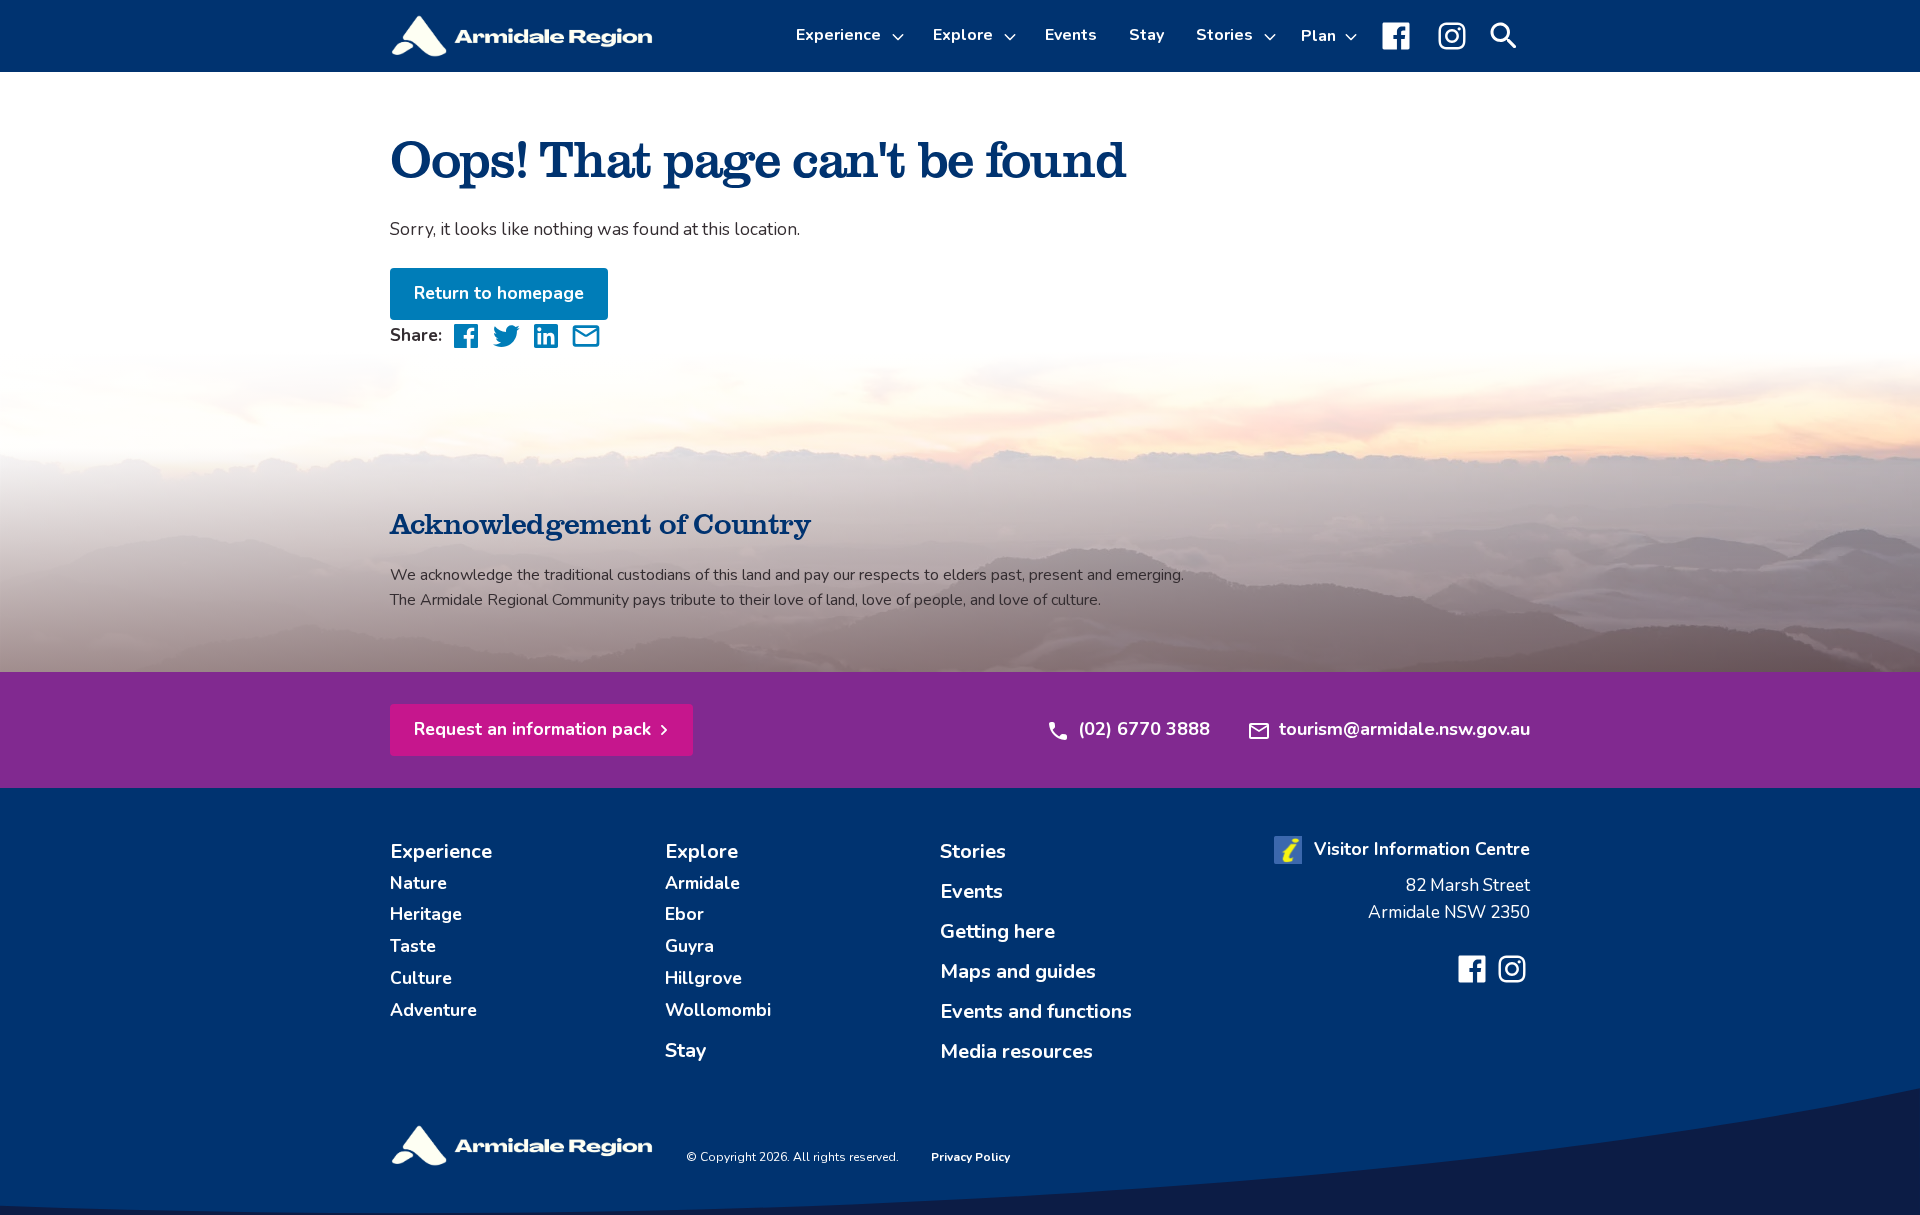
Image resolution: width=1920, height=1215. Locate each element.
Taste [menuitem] (413, 946)
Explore (963, 35)
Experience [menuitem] (441, 851)
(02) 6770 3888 (1144, 729)
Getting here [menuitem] (997, 931)
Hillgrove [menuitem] (703, 978)
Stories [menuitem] (973, 851)
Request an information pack (532, 729)
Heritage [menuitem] (426, 914)
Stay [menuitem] (1146, 35)
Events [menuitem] (1071, 35)
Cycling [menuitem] (841, 192)
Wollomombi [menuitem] (718, 1010)
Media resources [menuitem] (1016, 1051)
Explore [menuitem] (701, 851)
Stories (1224, 35)
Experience (838, 35)
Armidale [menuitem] (702, 883)
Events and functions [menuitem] (1036, 1011)
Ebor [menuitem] (684, 914)
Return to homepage (499, 293)
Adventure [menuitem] (433, 1010)
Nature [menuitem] (418, 883)
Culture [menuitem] (421, 978)
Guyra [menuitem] (689, 946)
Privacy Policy (970, 1157)
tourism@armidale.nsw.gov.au (1404, 729)
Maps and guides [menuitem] (1018, 971)
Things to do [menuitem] (861, 144)
